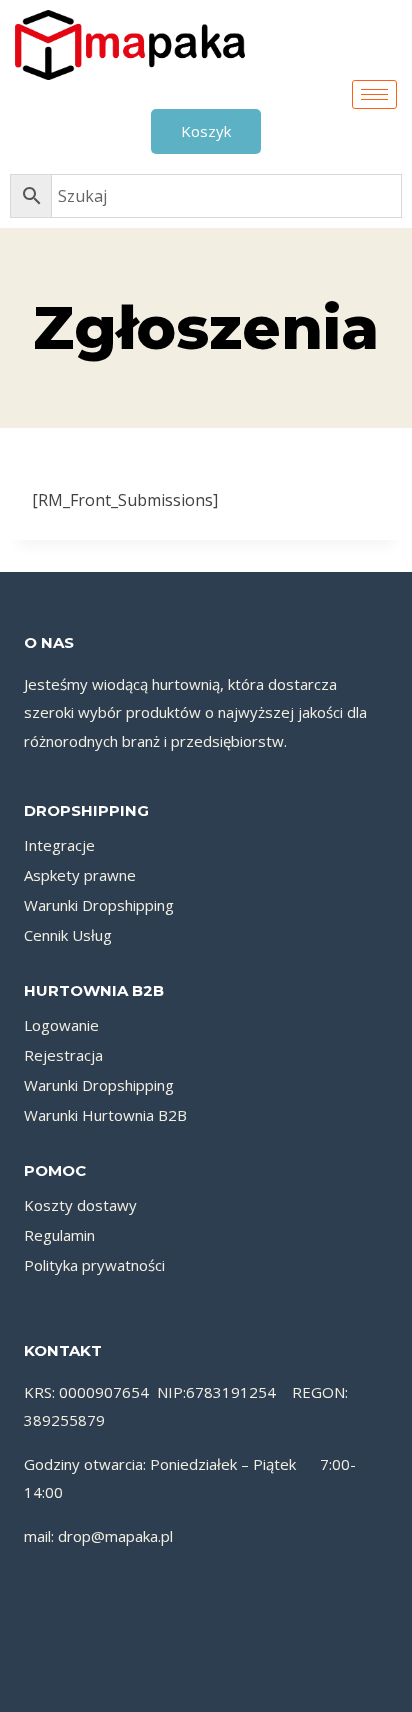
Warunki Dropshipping (99, 905)
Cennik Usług (68, 935)
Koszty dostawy (80, 1205)
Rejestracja (63, 1055)
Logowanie (61, 1025)
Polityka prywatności (94, 1265)
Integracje (59, 845)
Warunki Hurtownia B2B (105, 1115)
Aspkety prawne (80, 875)
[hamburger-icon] (374, 94)
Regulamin (59, 1235)
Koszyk (206, 131)
